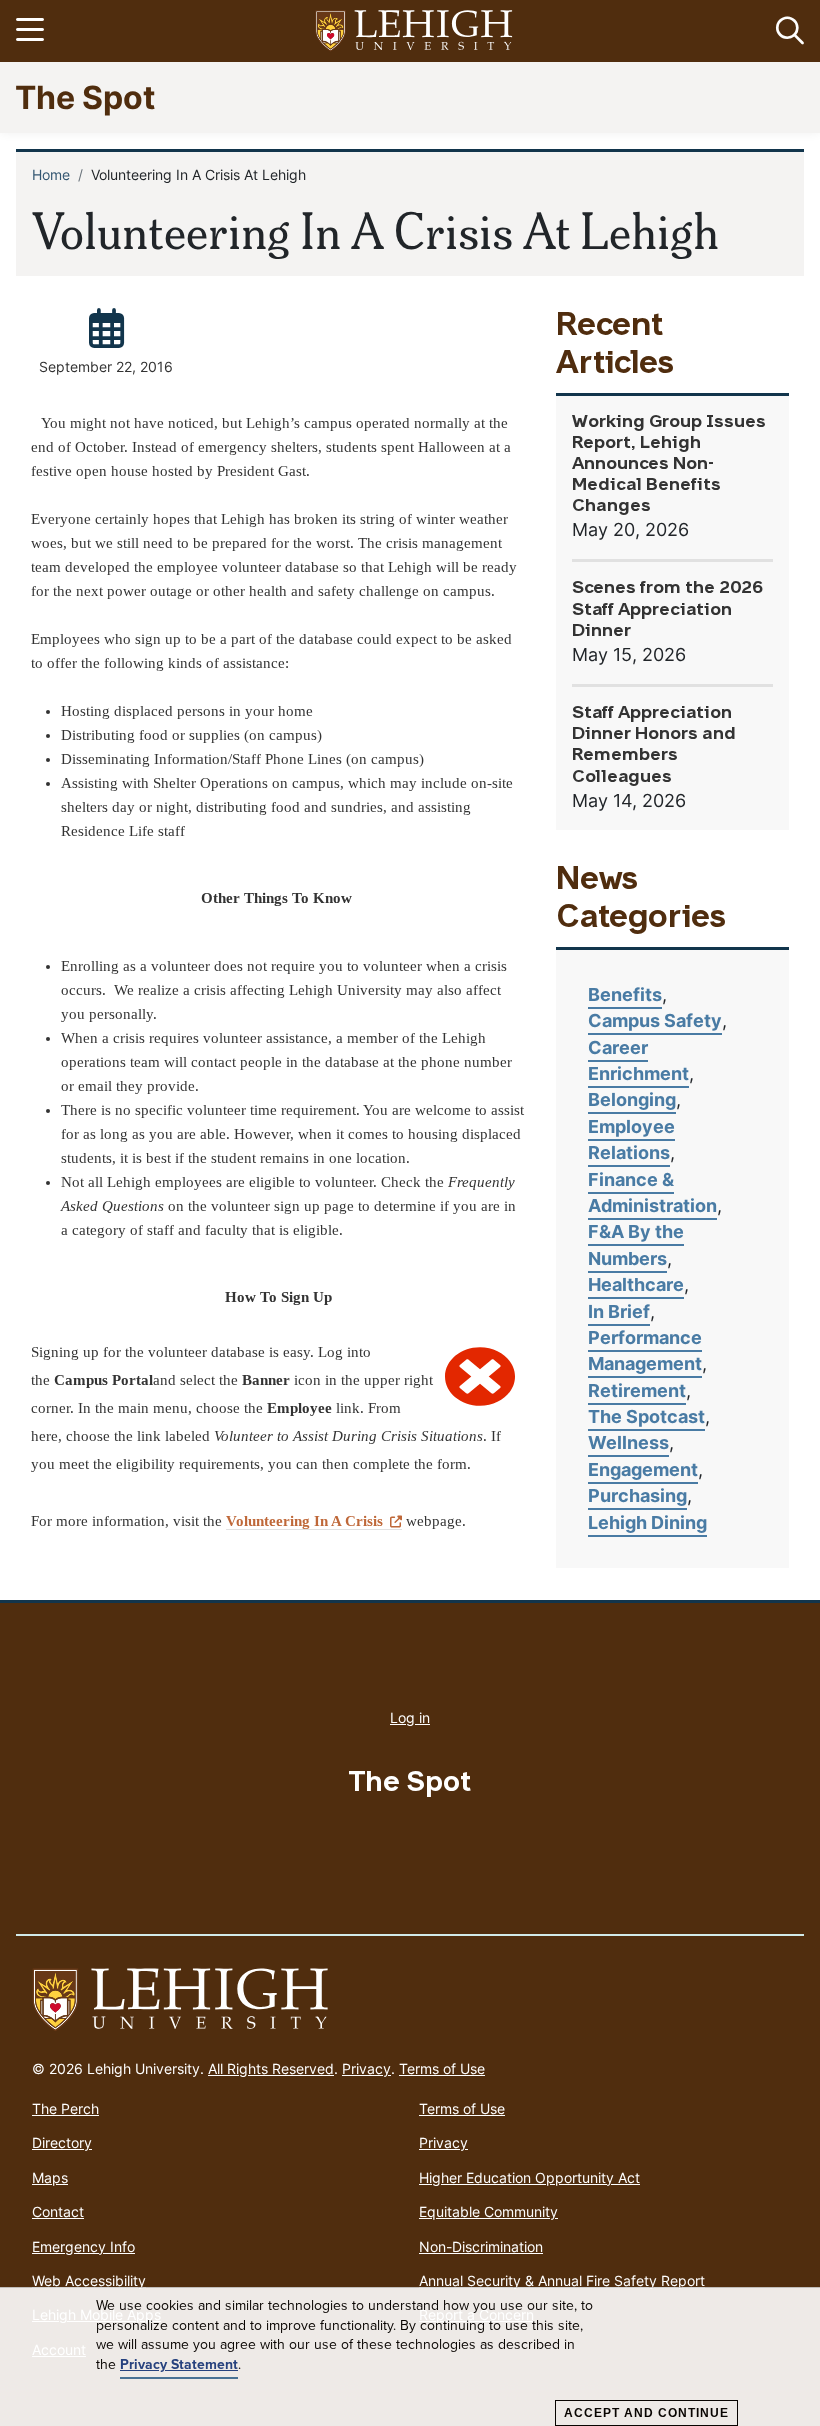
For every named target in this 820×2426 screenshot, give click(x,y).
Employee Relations (631, 1139)
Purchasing (637, 1495)
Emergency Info (83, 2246)
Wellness (628, 1442)
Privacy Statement (179, 2364)
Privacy (366, 2068)
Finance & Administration (652, 1192)
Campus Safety (655, 1020)
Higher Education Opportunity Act (529, 2177)
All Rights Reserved (271, 2068)
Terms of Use (442, 2068)
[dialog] (410, 2357)
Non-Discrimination (481, 2246)
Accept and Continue (646, 2413)
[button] (786, 31)
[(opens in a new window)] (415, 31)
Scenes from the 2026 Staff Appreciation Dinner (667, 609)
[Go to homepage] (410, 2000)
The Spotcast (646, 1416)
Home (51, 174)
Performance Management (645, 1350)
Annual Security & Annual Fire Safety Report (562, 2280)
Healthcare (636, 1284)
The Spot (85, 96)
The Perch (65, 2108)
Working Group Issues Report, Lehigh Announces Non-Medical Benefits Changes (669, 464)
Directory (62, 2142)
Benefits (625, 994)
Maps (50, 2177)
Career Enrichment (638, 1060)
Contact (58, 2211)
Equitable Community (488, 2211)
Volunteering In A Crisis (304, 1521)
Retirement (637, 1390)
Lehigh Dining (647, 1522)
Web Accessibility (89, 2280)
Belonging (632, 1099)
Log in (410, 1717)
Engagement (643, 1469)
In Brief (619, 1311)
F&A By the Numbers (636, 1244)
